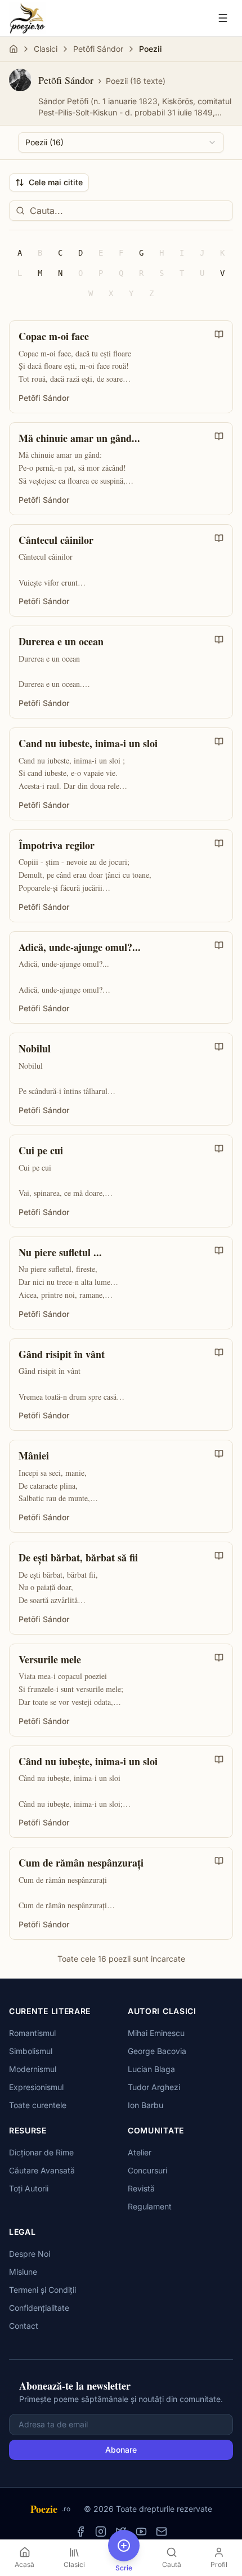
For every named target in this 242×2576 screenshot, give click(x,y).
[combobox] (121, 142)
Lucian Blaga (151, 2069)
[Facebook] (80, 2532)
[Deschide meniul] (223, 18)
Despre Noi (30, 2254)
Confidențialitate (39, 2308)
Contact (24, 2326)
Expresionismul (36, 2087)
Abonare (121, 2450)
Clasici (46, 49)
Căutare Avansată (42, 2170)
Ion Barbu (145, 2105)
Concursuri (147, 2170)
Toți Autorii (29, 2188)
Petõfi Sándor (98, 49)
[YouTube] (141, 2532)
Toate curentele (38, 2105)
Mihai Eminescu (156, 2033)
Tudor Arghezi (154, 2087)
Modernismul (33, 2069)
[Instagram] (101, 2532)
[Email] (162, 2532)
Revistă (141, 2188)
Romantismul (32, 2033)
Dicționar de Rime (41, 2152)
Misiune (23, 2272)
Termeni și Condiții (42, 2290)
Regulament (150, 2206)
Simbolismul (31, 2051)
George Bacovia (157, 2051)
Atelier (140, 2152)
